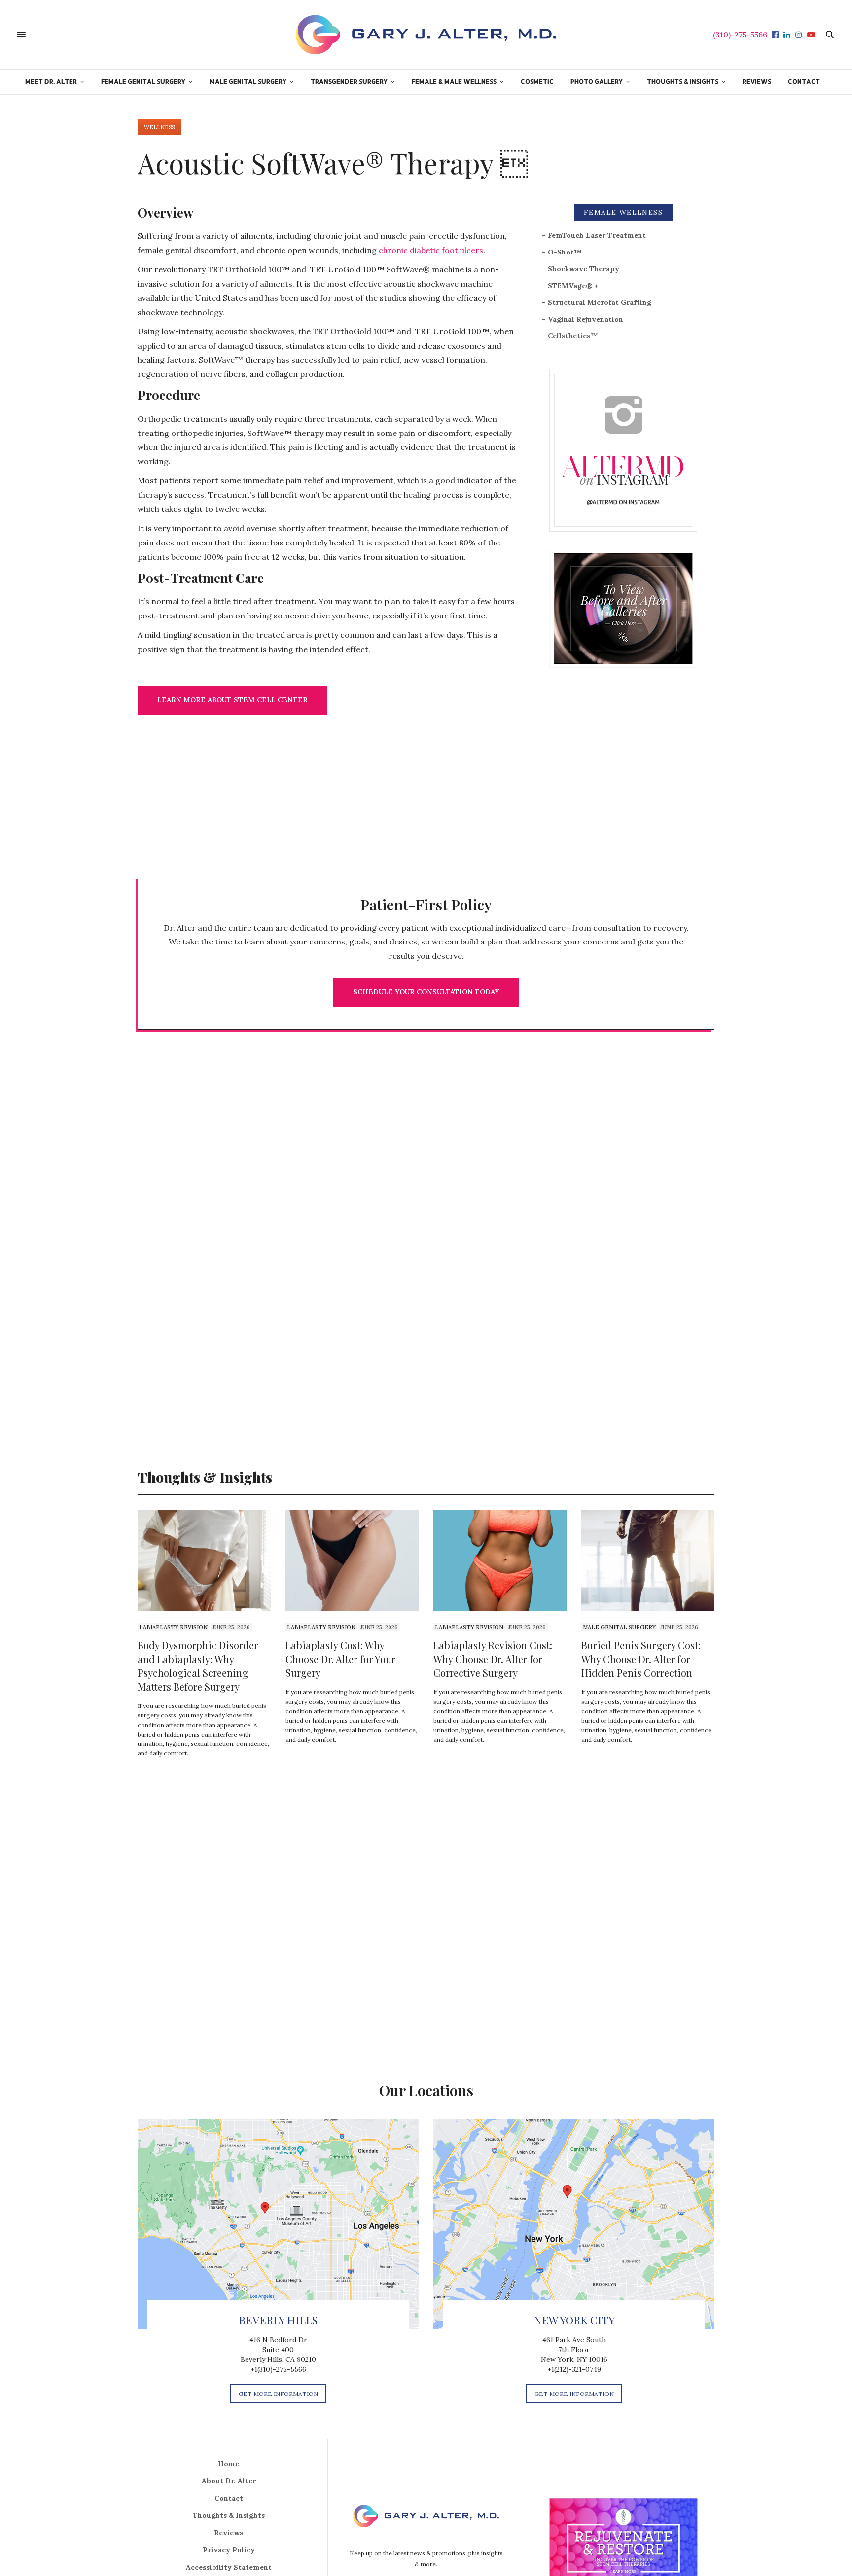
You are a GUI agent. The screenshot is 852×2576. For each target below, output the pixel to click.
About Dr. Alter (229, 2481)
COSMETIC (537, 81)
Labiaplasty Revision (173, 1627)
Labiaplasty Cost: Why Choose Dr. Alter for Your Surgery (340, 1659)
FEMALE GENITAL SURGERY (143, 81)
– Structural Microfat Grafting (597, 302)
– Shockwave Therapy (581, 269)
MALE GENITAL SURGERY (248, 81)
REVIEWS (757, 81)
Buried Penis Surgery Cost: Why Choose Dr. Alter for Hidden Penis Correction (641, 1659)
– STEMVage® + (570, 286)
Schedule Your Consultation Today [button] (426, 992)
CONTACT (804, 81)
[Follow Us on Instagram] (623, 450)
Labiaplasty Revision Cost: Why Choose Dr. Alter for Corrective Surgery (493, 1659)
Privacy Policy (229, 2550)
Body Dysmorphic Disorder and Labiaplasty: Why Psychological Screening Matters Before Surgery (198, 1666)
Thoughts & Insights (229, 2515)
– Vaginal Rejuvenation (583, 319)
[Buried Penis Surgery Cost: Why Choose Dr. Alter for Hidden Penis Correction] (648, 1560)
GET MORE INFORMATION (278, 2394)
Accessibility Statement (229, 2567)
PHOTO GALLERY (597, 81)
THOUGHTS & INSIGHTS (683, 81)
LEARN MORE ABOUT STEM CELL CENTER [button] (232, 700)
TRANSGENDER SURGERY (349, 81)
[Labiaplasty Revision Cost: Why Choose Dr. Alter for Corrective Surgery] (500, 1560)
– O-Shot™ (562, 252)
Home (229, 2464)
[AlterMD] (426, 35)
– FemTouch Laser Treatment (594, 235)
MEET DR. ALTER (51, 81)
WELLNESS (159, 127)
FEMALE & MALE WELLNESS (454, 81)
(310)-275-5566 (740, 35)
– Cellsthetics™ (570, 336)
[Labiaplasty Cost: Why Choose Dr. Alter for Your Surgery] (352, 1560)
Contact (229, 2498)
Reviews (229, 2533)
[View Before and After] (623, 608)
